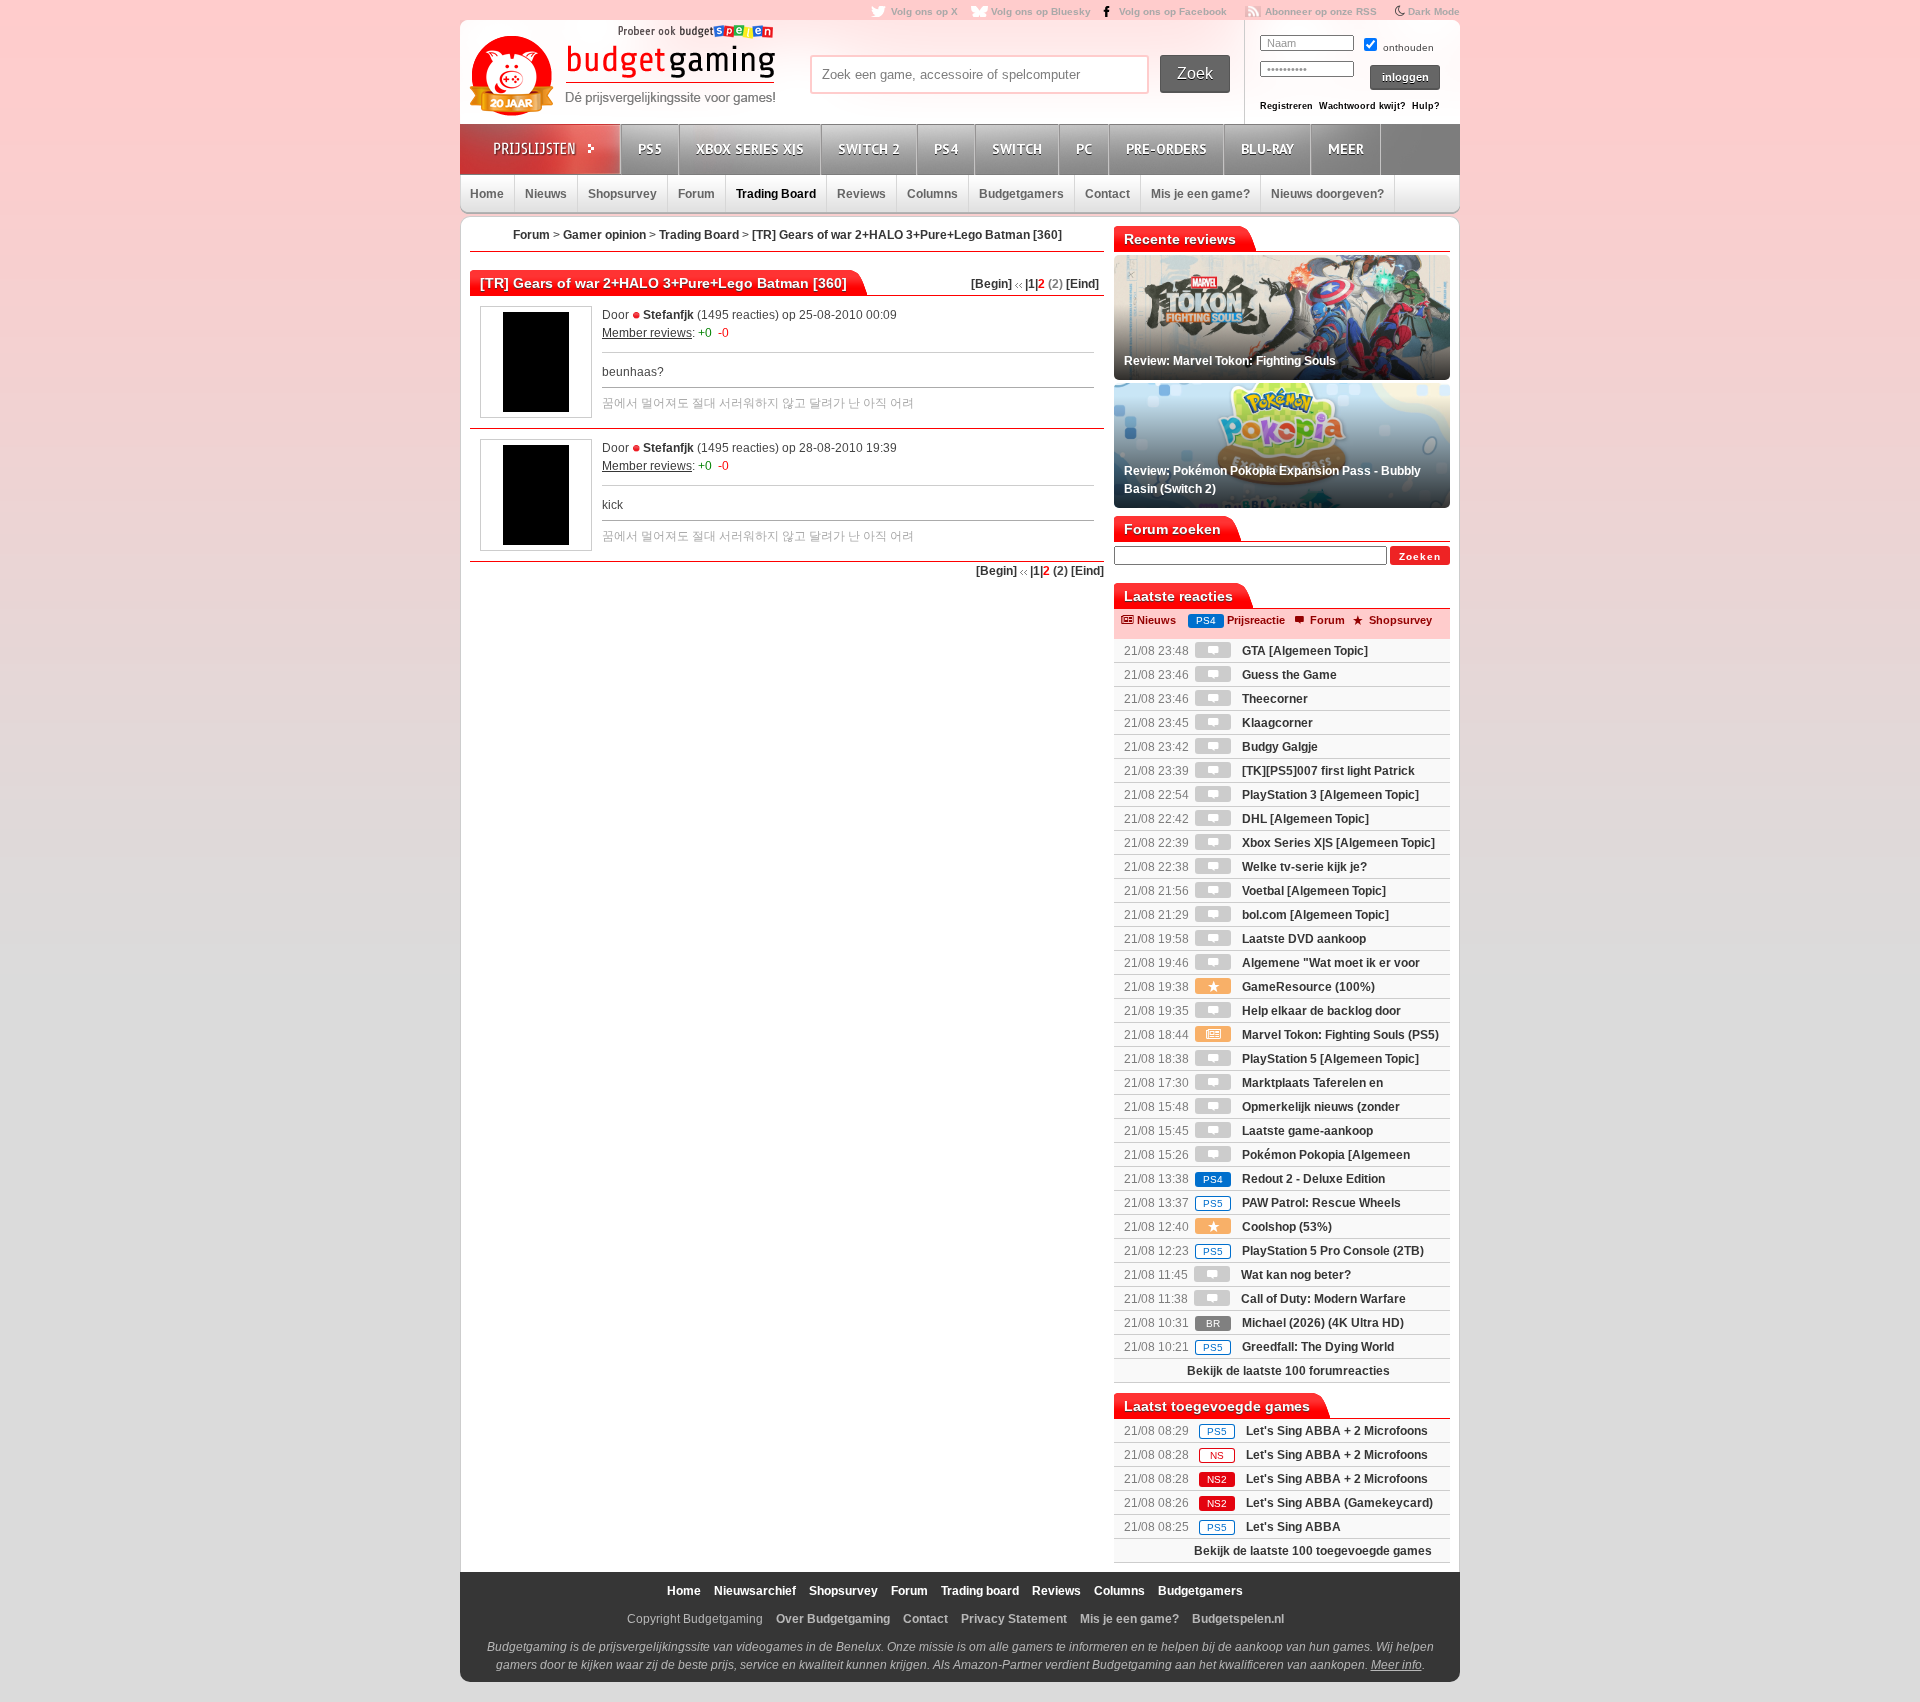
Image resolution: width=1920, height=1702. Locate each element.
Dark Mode (1434, 11)
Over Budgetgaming (833, 1619)
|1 (1030, 284)
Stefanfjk (668, 315)
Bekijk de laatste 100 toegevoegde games (1313, 1551)
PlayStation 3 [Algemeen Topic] (1329, 795)
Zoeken (1420, 556)
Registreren (1286, 106)
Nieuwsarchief (755, 1591)
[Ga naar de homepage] (622, 77)
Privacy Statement (1014, 1619)
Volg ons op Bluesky (1041, 11)
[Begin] (991, 284)
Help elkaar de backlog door (1320, 1011)
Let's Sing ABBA (1293, 1527)
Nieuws (546, 194)
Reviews (861, 194)
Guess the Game (1288, 675)
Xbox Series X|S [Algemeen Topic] (1337, 843)
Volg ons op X (924, 11)
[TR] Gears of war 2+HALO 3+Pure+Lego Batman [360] (907, 235)
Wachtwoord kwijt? (1362, 106)
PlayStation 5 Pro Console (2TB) (1313, 1251)
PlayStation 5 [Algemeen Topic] (1329, 1059)
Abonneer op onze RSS (1321, 11)
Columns (932, 194)
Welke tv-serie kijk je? (1303, 867)
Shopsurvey (622, 194)
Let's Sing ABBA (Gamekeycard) (1339, 1503)
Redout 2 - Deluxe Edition (1294, 1179)
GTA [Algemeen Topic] (1303, 651)
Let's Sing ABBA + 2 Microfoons (1337, 1431)
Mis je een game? (1200, 194)
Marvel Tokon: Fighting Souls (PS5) (1339, 1035)
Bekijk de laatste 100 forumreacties (1288, 1371)
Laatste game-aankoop (1306, 1131)
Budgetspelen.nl (1238, 1619)
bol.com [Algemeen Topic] (1314, 915)
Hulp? (1426, 106)
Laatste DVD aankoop (1302, 939)
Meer (1346, 149)
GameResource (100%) (1307, 987)
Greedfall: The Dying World (1298, 1347)
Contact (1107, 194)
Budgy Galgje (1278, 747)
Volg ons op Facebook (1173, 11)
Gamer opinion (604, 235)
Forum (696, 194)
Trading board (980, 1591)
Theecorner (1273, 699)
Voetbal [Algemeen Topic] (1312, 891)
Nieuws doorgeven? (1327, 194)
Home (487, 194)
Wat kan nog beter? (1294, 1275)
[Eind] (1082, 284)
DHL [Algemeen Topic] (1304, 819)
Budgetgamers (1021, 194)
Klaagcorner (1276, 723)
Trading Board (776, 194)
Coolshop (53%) (1285, 1227)
